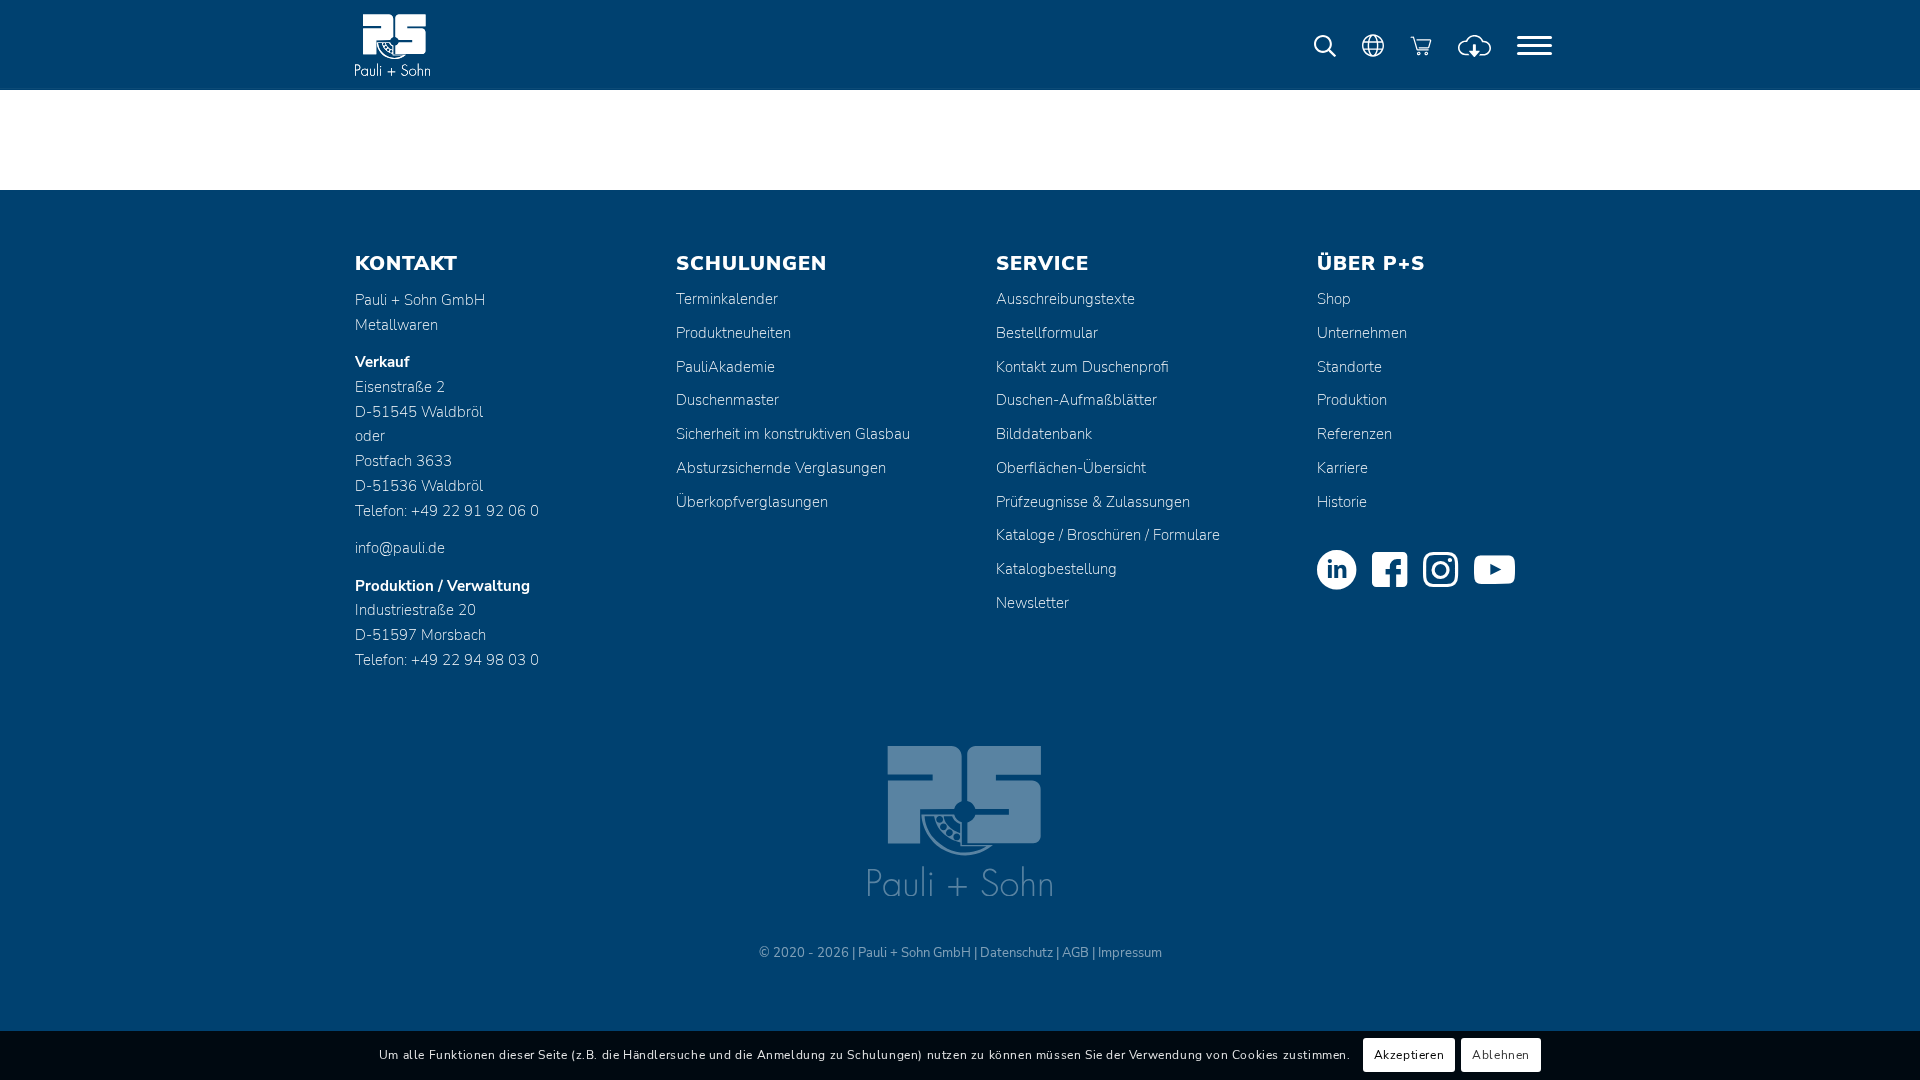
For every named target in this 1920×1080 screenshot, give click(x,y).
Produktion (1352, 400)
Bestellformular (1047, 333)
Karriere (1342, 468)
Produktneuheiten (733, 333)
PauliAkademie (725, 367)
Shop (1334, 299)
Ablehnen (1501, 1056)
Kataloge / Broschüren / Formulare (1108, 535)
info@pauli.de (400, 548)
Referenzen (1354, 434)
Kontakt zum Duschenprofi (1082, 367)
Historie (1342, 502)
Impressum (1130, 953)
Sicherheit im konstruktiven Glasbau (793, 434)
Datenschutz (1016, 953)
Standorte (1349, 367)
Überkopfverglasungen (752, 502)
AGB (1075, 953)
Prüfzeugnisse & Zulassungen (1093, 502)
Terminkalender (727, 299)
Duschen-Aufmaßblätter (1076, 400)
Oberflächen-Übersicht (1071, 468)
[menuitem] (1534, 45)
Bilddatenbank (1044, 434)
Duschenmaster (727, 400)
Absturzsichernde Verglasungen (781, 468)
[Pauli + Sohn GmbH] (430, 45)
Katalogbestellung (1056, 569)
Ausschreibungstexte (1065, 299)
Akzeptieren (1409, 1056)
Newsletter (1032, 603)
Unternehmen (1362, 333)
